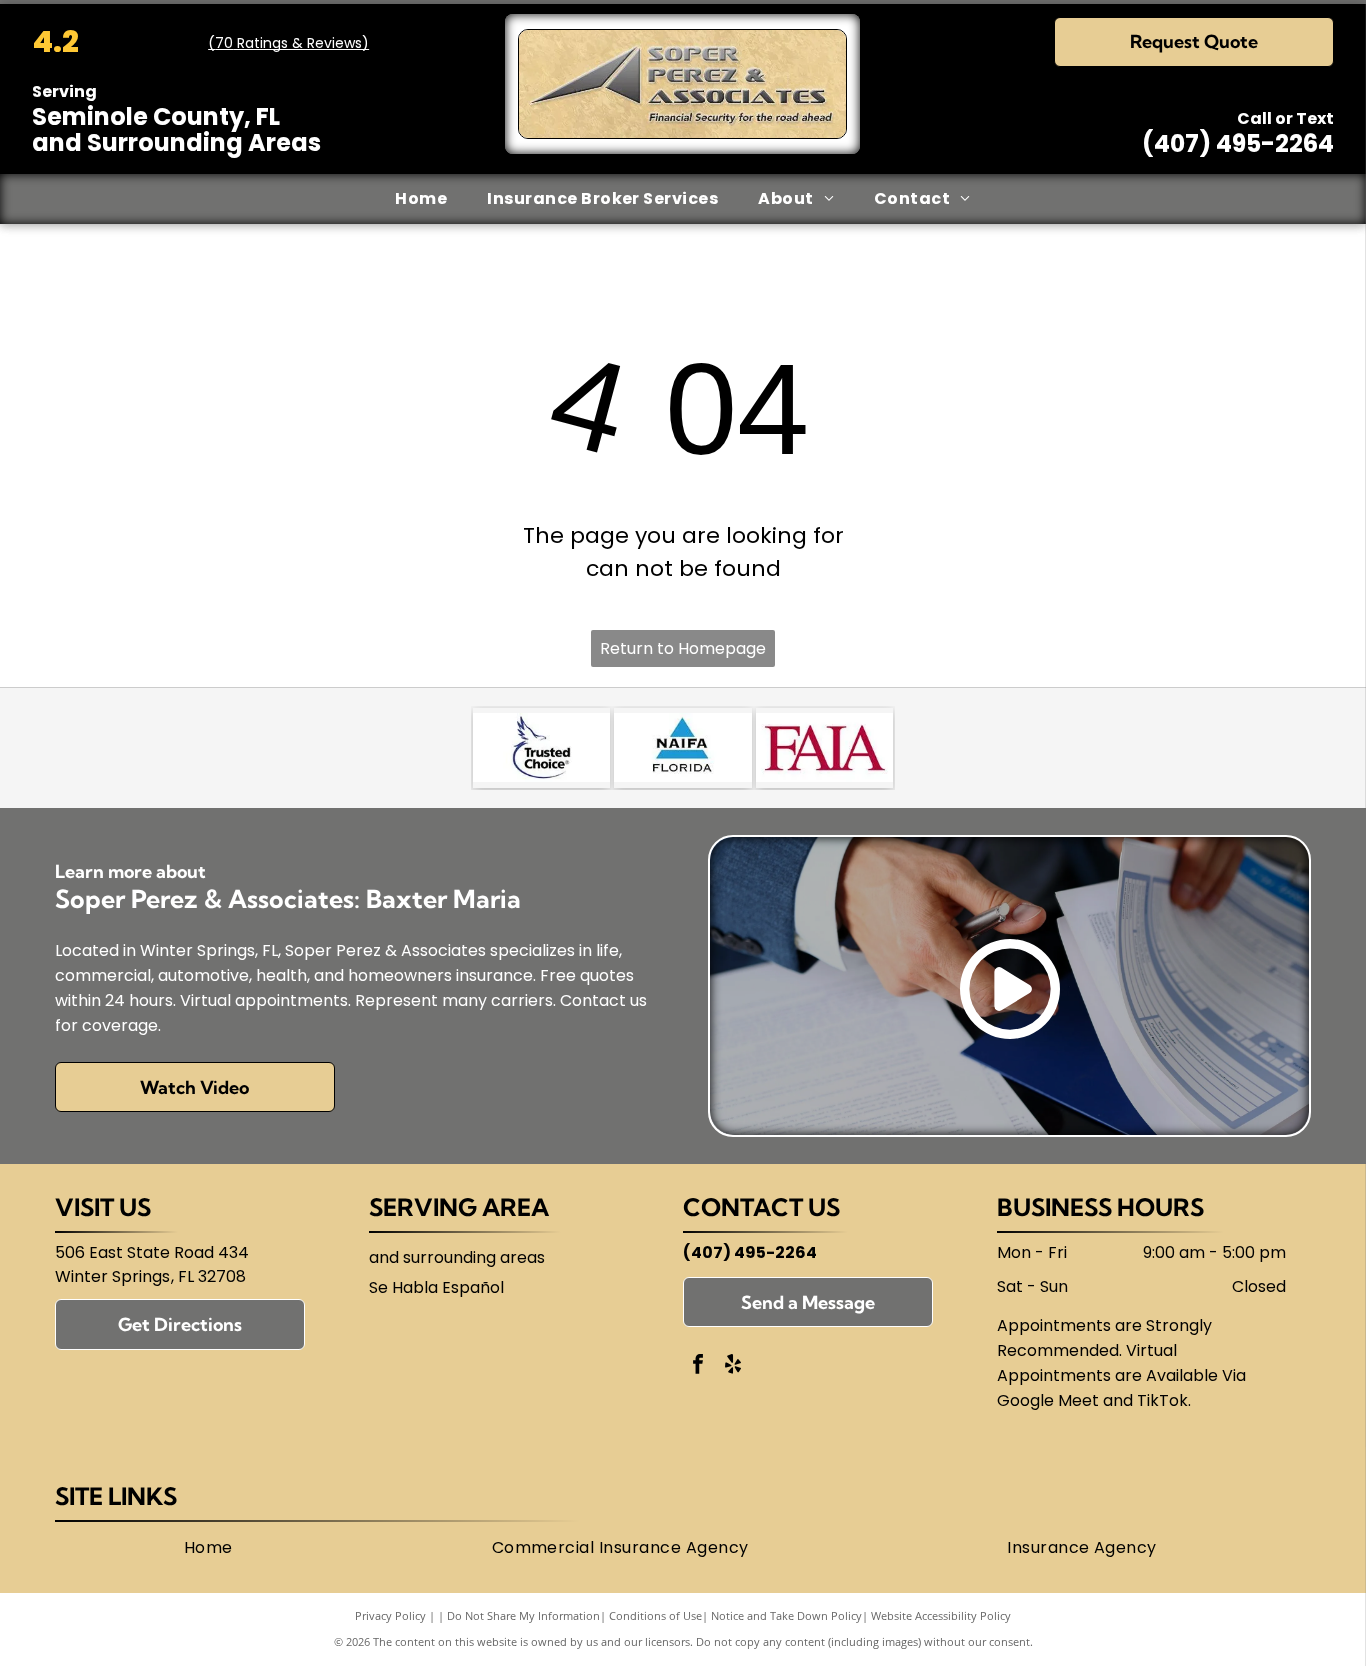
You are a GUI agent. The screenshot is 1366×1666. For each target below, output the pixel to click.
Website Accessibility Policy (941, 1615)
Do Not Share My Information (523, 1615)
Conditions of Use (655, 1615)
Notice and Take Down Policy (786, 1615)
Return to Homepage (683, 648)
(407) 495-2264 (1238, 143)
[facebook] (698, 1366)
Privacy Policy (390, 1615)
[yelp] (733, 1366)
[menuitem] (421, 199)
